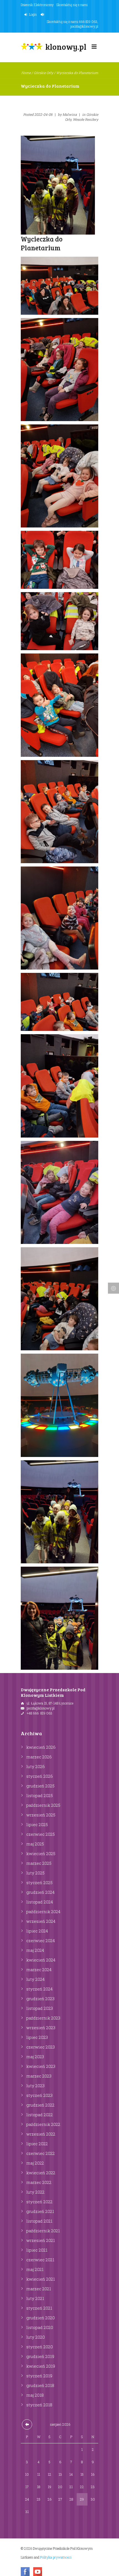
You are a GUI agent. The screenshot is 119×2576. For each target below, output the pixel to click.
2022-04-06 (43, 114)
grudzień (40, 1786)
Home (26, 73)
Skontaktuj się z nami (72, 5)
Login (33, 14)
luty (36, 1766)
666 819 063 (88, 22)
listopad (40, 1795)
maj (35, 1844)
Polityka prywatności (56, 2557)
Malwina (70, 114)
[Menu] (94, 48)
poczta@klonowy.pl (84, 26)
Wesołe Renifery (86, 119)
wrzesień (41, 1815)
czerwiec (41, 1834)
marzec (39, 1757)
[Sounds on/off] (43, 15)
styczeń (40, 1776)
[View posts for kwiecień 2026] (27, 2424)
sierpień (60, 2424)
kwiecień (41, 1747)
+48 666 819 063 (39, 1713)
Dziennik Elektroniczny (37, 5)
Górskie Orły (43, 73)
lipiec (37, 1824)
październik (43, 1805)
